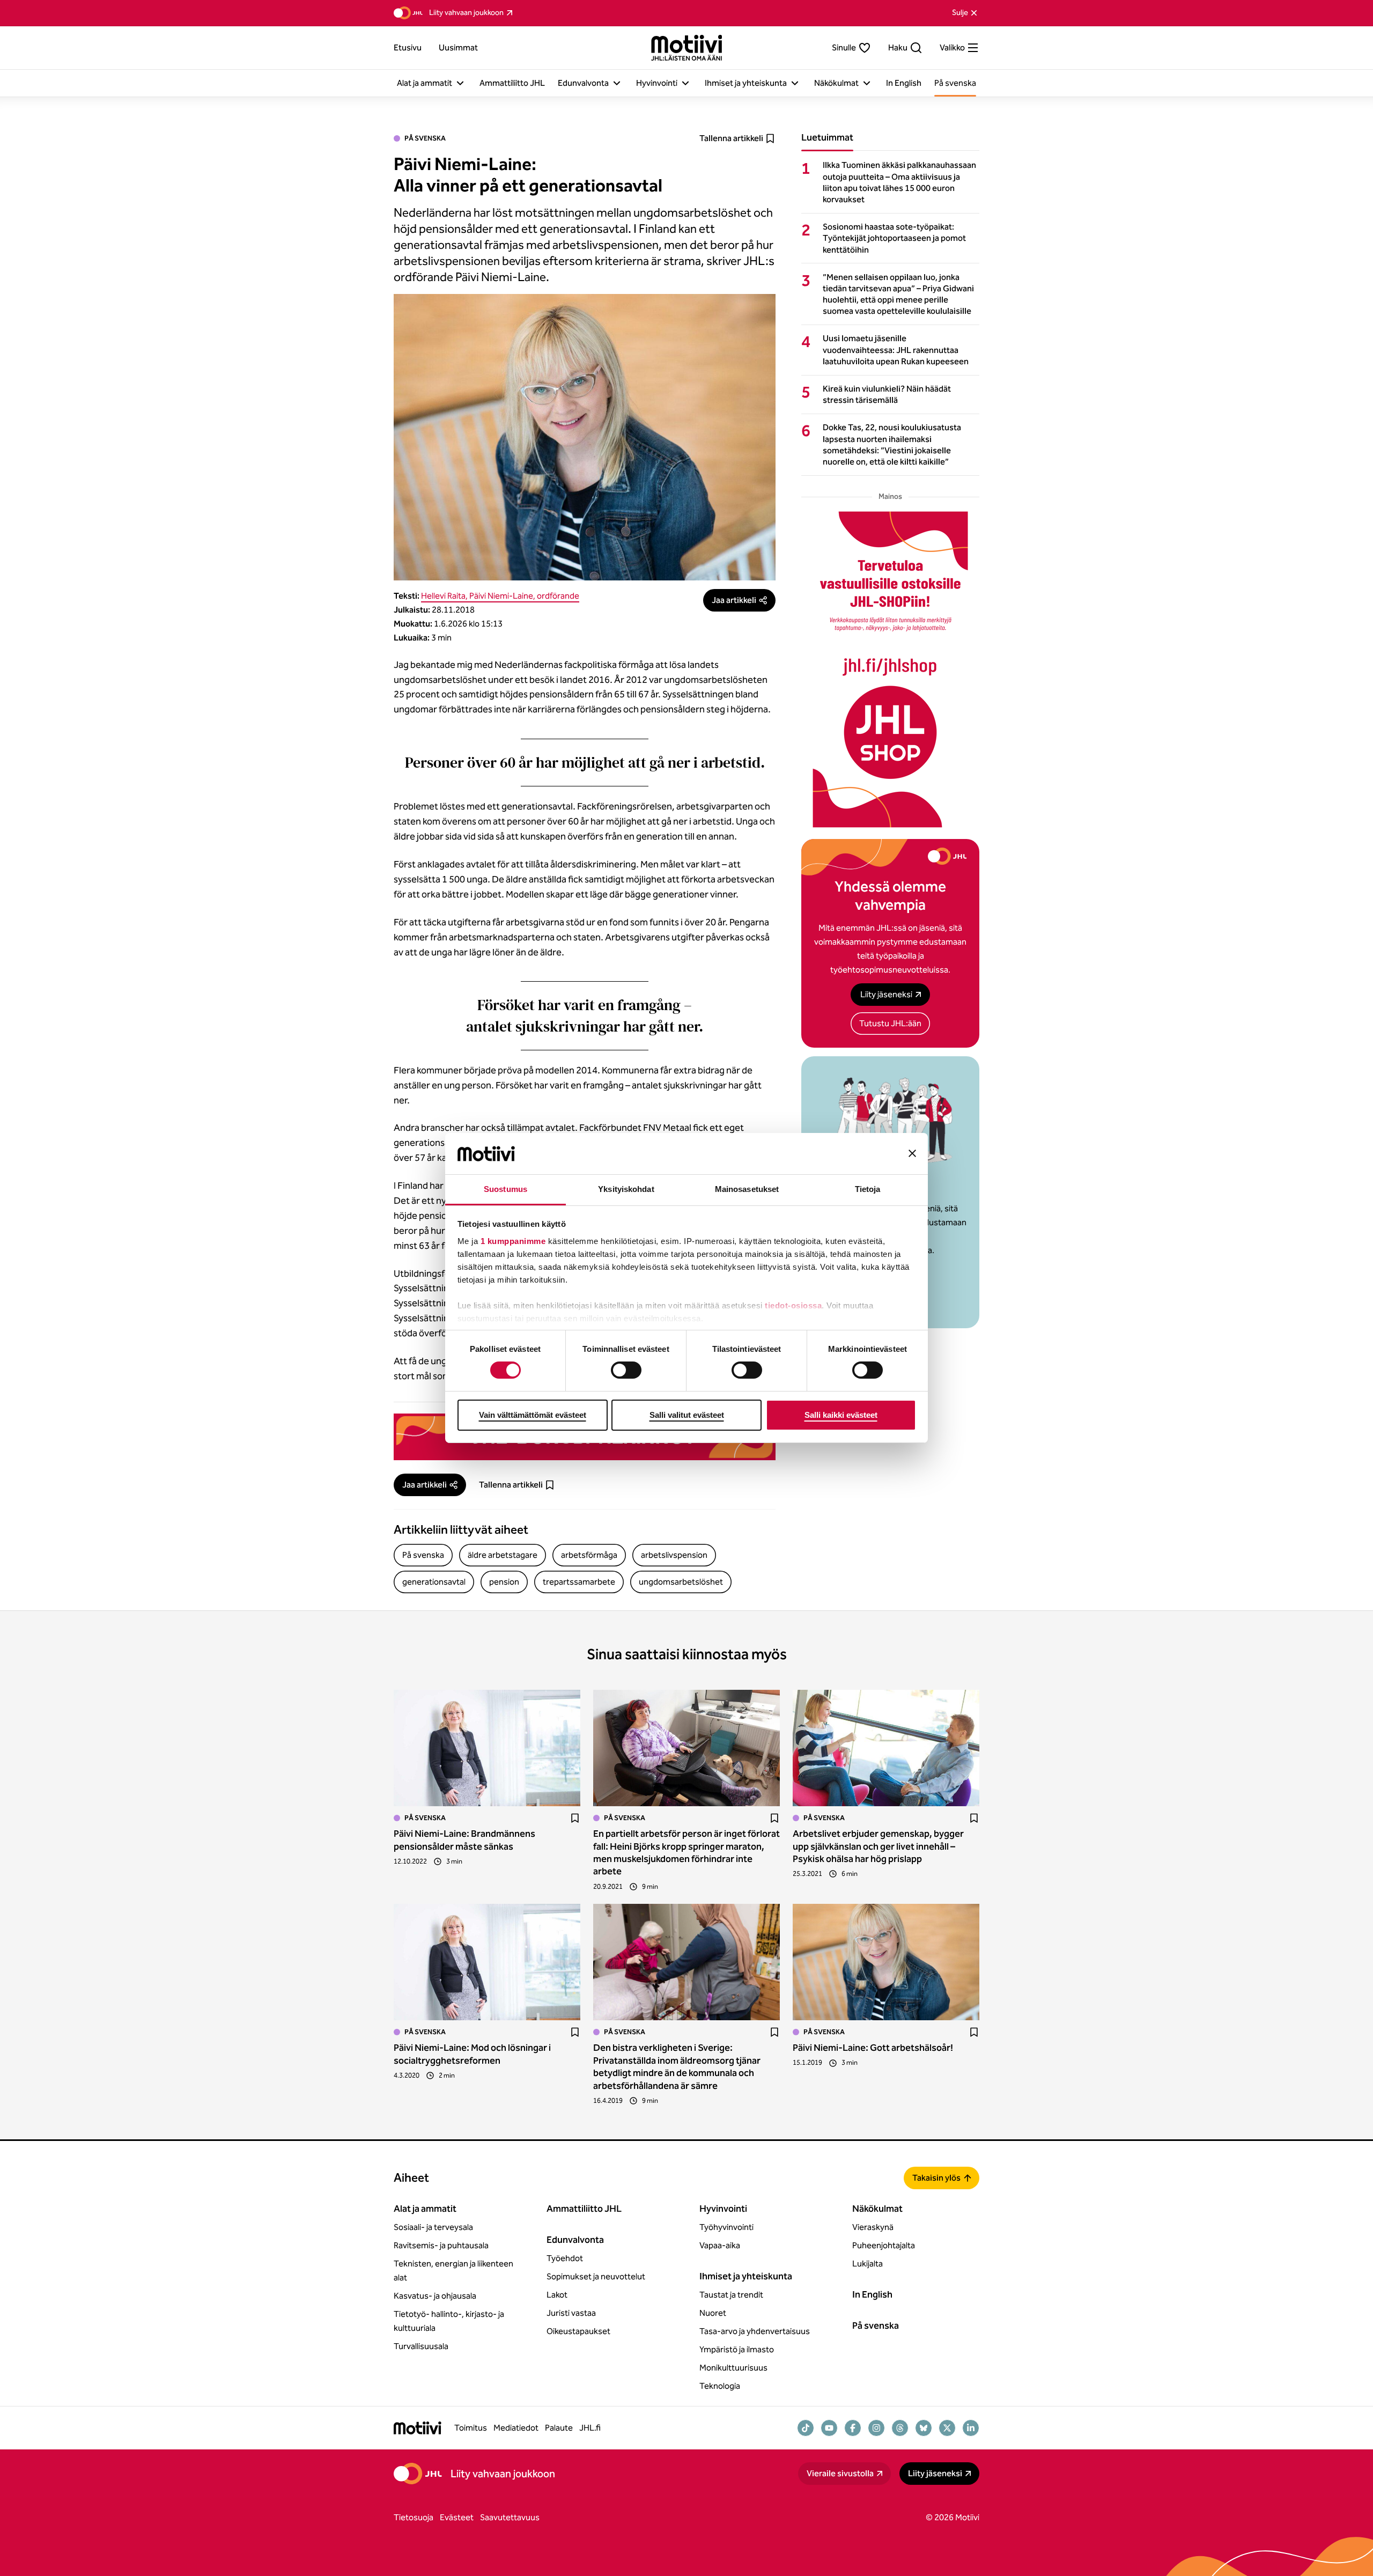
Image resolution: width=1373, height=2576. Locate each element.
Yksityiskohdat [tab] (626, 1189)
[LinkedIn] (971, 2428)
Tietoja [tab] (868, 1189)
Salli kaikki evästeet (841, 1415)
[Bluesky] (924, 2428)
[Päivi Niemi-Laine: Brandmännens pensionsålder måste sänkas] (487, 1748)
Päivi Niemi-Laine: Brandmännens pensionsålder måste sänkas (464, 1840)
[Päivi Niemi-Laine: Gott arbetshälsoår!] (886, 1962)
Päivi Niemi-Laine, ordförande (524, 596)
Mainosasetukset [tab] (747, 1189)
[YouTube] (829, 2428)
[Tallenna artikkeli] (575, 1818)
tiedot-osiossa (793, 1305)
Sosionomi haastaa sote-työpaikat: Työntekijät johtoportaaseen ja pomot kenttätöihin (894, 238)
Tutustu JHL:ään (890, 1023)
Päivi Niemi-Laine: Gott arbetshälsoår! (873, 2048)
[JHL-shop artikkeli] (890, 669)
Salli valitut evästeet (687, 1415)
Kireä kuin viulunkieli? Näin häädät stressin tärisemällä (887, 394)
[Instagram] (876, 2428)
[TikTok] (806, 2428)
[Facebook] (853, 2428)
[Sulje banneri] (912, 1153)
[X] (947, 2428)
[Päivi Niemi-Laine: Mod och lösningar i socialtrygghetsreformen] (487, 1962)
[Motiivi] (687, 48)
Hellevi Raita (443, 596)
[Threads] (900, 2428)
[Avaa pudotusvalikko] (460, 83)
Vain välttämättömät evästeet (533, 1415)
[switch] (626, 1370)
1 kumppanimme (513, 1241)
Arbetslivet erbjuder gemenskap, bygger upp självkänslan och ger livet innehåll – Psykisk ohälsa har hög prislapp (878, 1846)
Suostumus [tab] (505, 1189)
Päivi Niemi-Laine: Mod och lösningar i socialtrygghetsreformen (472, 2054)
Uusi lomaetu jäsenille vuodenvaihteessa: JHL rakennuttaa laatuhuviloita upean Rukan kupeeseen (896, 349)
